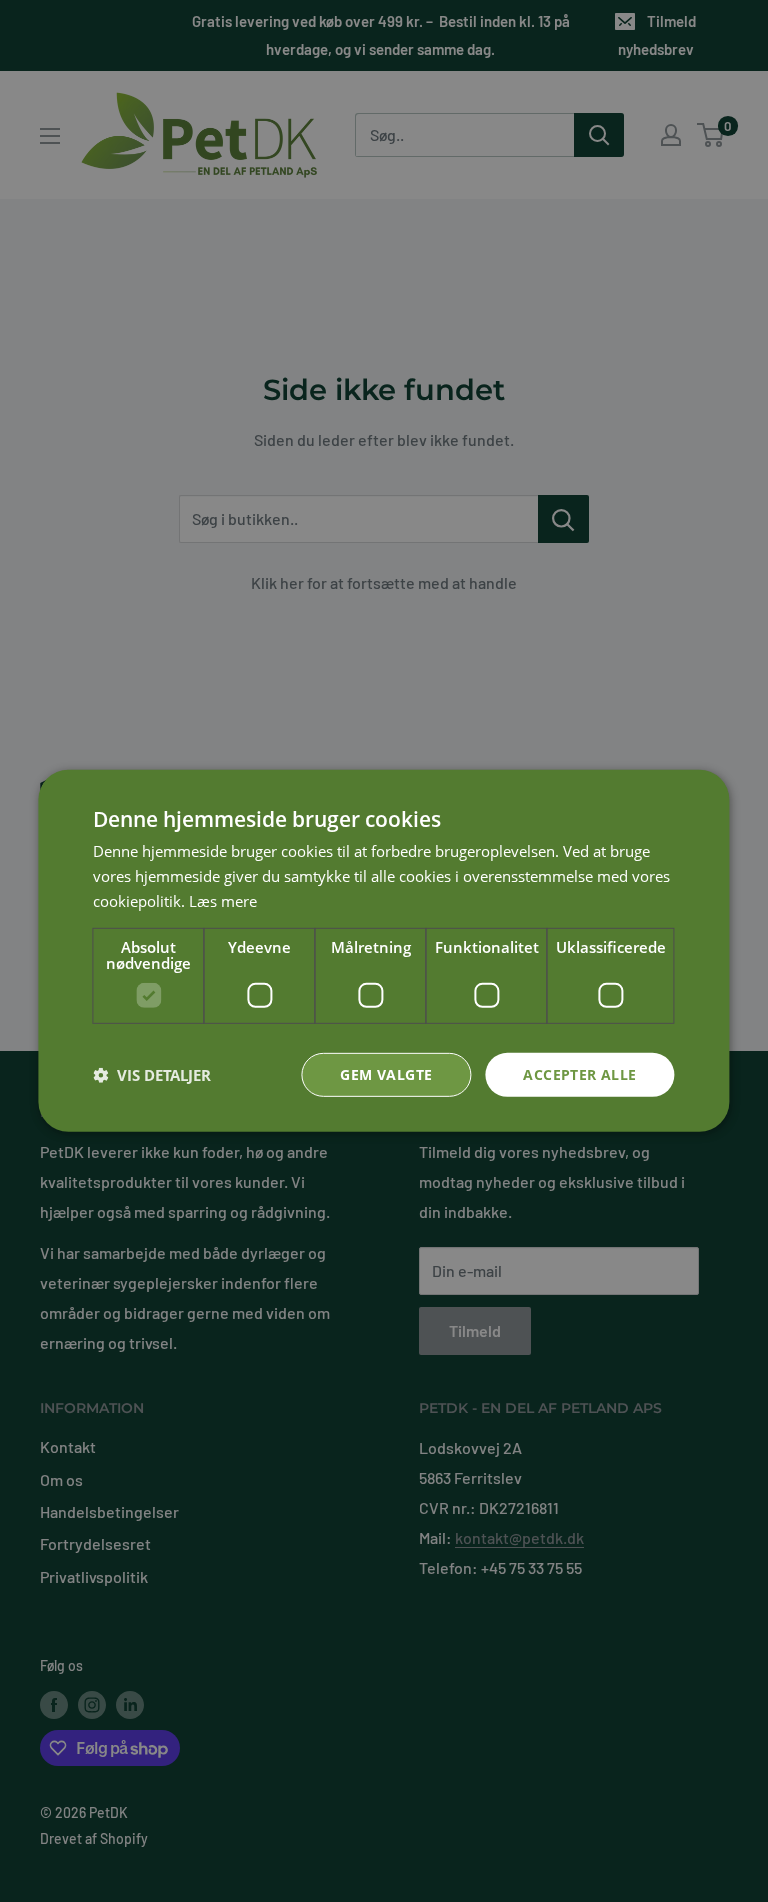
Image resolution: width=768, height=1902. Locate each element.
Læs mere (223, 901)
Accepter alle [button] (579, 1073)
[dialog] (383, 951)
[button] (152, 1075)
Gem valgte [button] (386, 1073)
